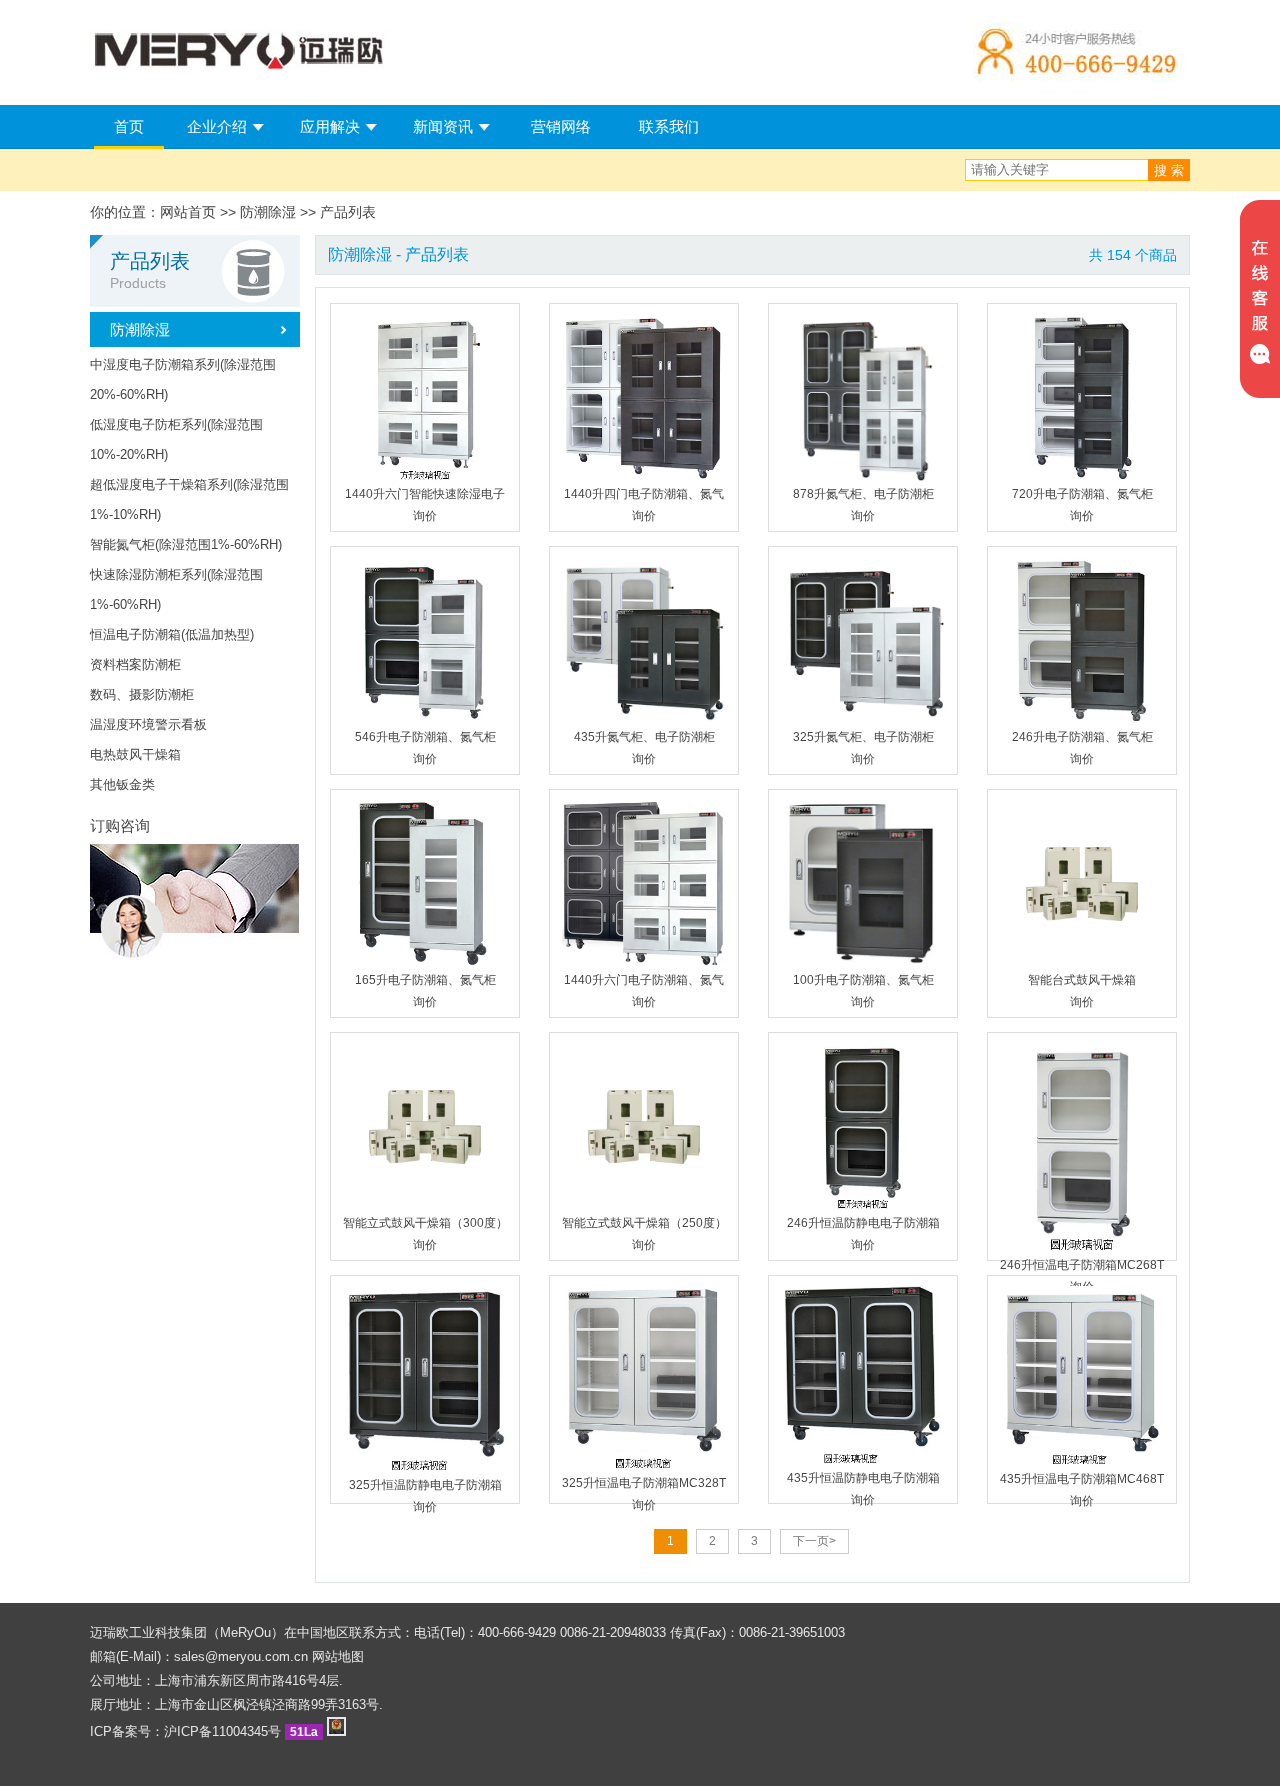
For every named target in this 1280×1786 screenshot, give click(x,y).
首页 (129, 126)
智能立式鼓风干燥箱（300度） (425, 1223)
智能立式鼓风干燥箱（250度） (644, 1223)
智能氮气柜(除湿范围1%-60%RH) (186, 544)
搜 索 (1169, 170)
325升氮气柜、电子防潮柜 (863, 737)
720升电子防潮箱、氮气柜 (1082, 494)
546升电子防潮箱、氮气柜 (425, 737)
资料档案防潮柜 (135, 664)
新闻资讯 (443, 126)
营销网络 (561, 126)
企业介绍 (217, 126)
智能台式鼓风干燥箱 (1082, 980)
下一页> (814, 1541)
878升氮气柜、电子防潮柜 (863, 494)
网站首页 (188, 212)
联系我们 (669, 126)
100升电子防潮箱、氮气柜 (863, 980)
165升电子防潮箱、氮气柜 (425, 980)
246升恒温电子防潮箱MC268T (1082, 1265)
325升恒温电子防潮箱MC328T (644, 1483)
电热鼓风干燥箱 (135, 754)
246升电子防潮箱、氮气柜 (1082, 737)
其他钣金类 (122, 784)
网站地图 (338, 1656)
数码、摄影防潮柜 (142, 694)
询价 (425, 516)
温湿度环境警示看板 (148, 724)
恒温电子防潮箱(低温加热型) (172, 634)
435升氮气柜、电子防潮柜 (644, 737)
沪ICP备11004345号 (222, 1731)
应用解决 (330, 126)
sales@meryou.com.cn (241, 1656)
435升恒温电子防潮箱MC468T (1082, 1479)
